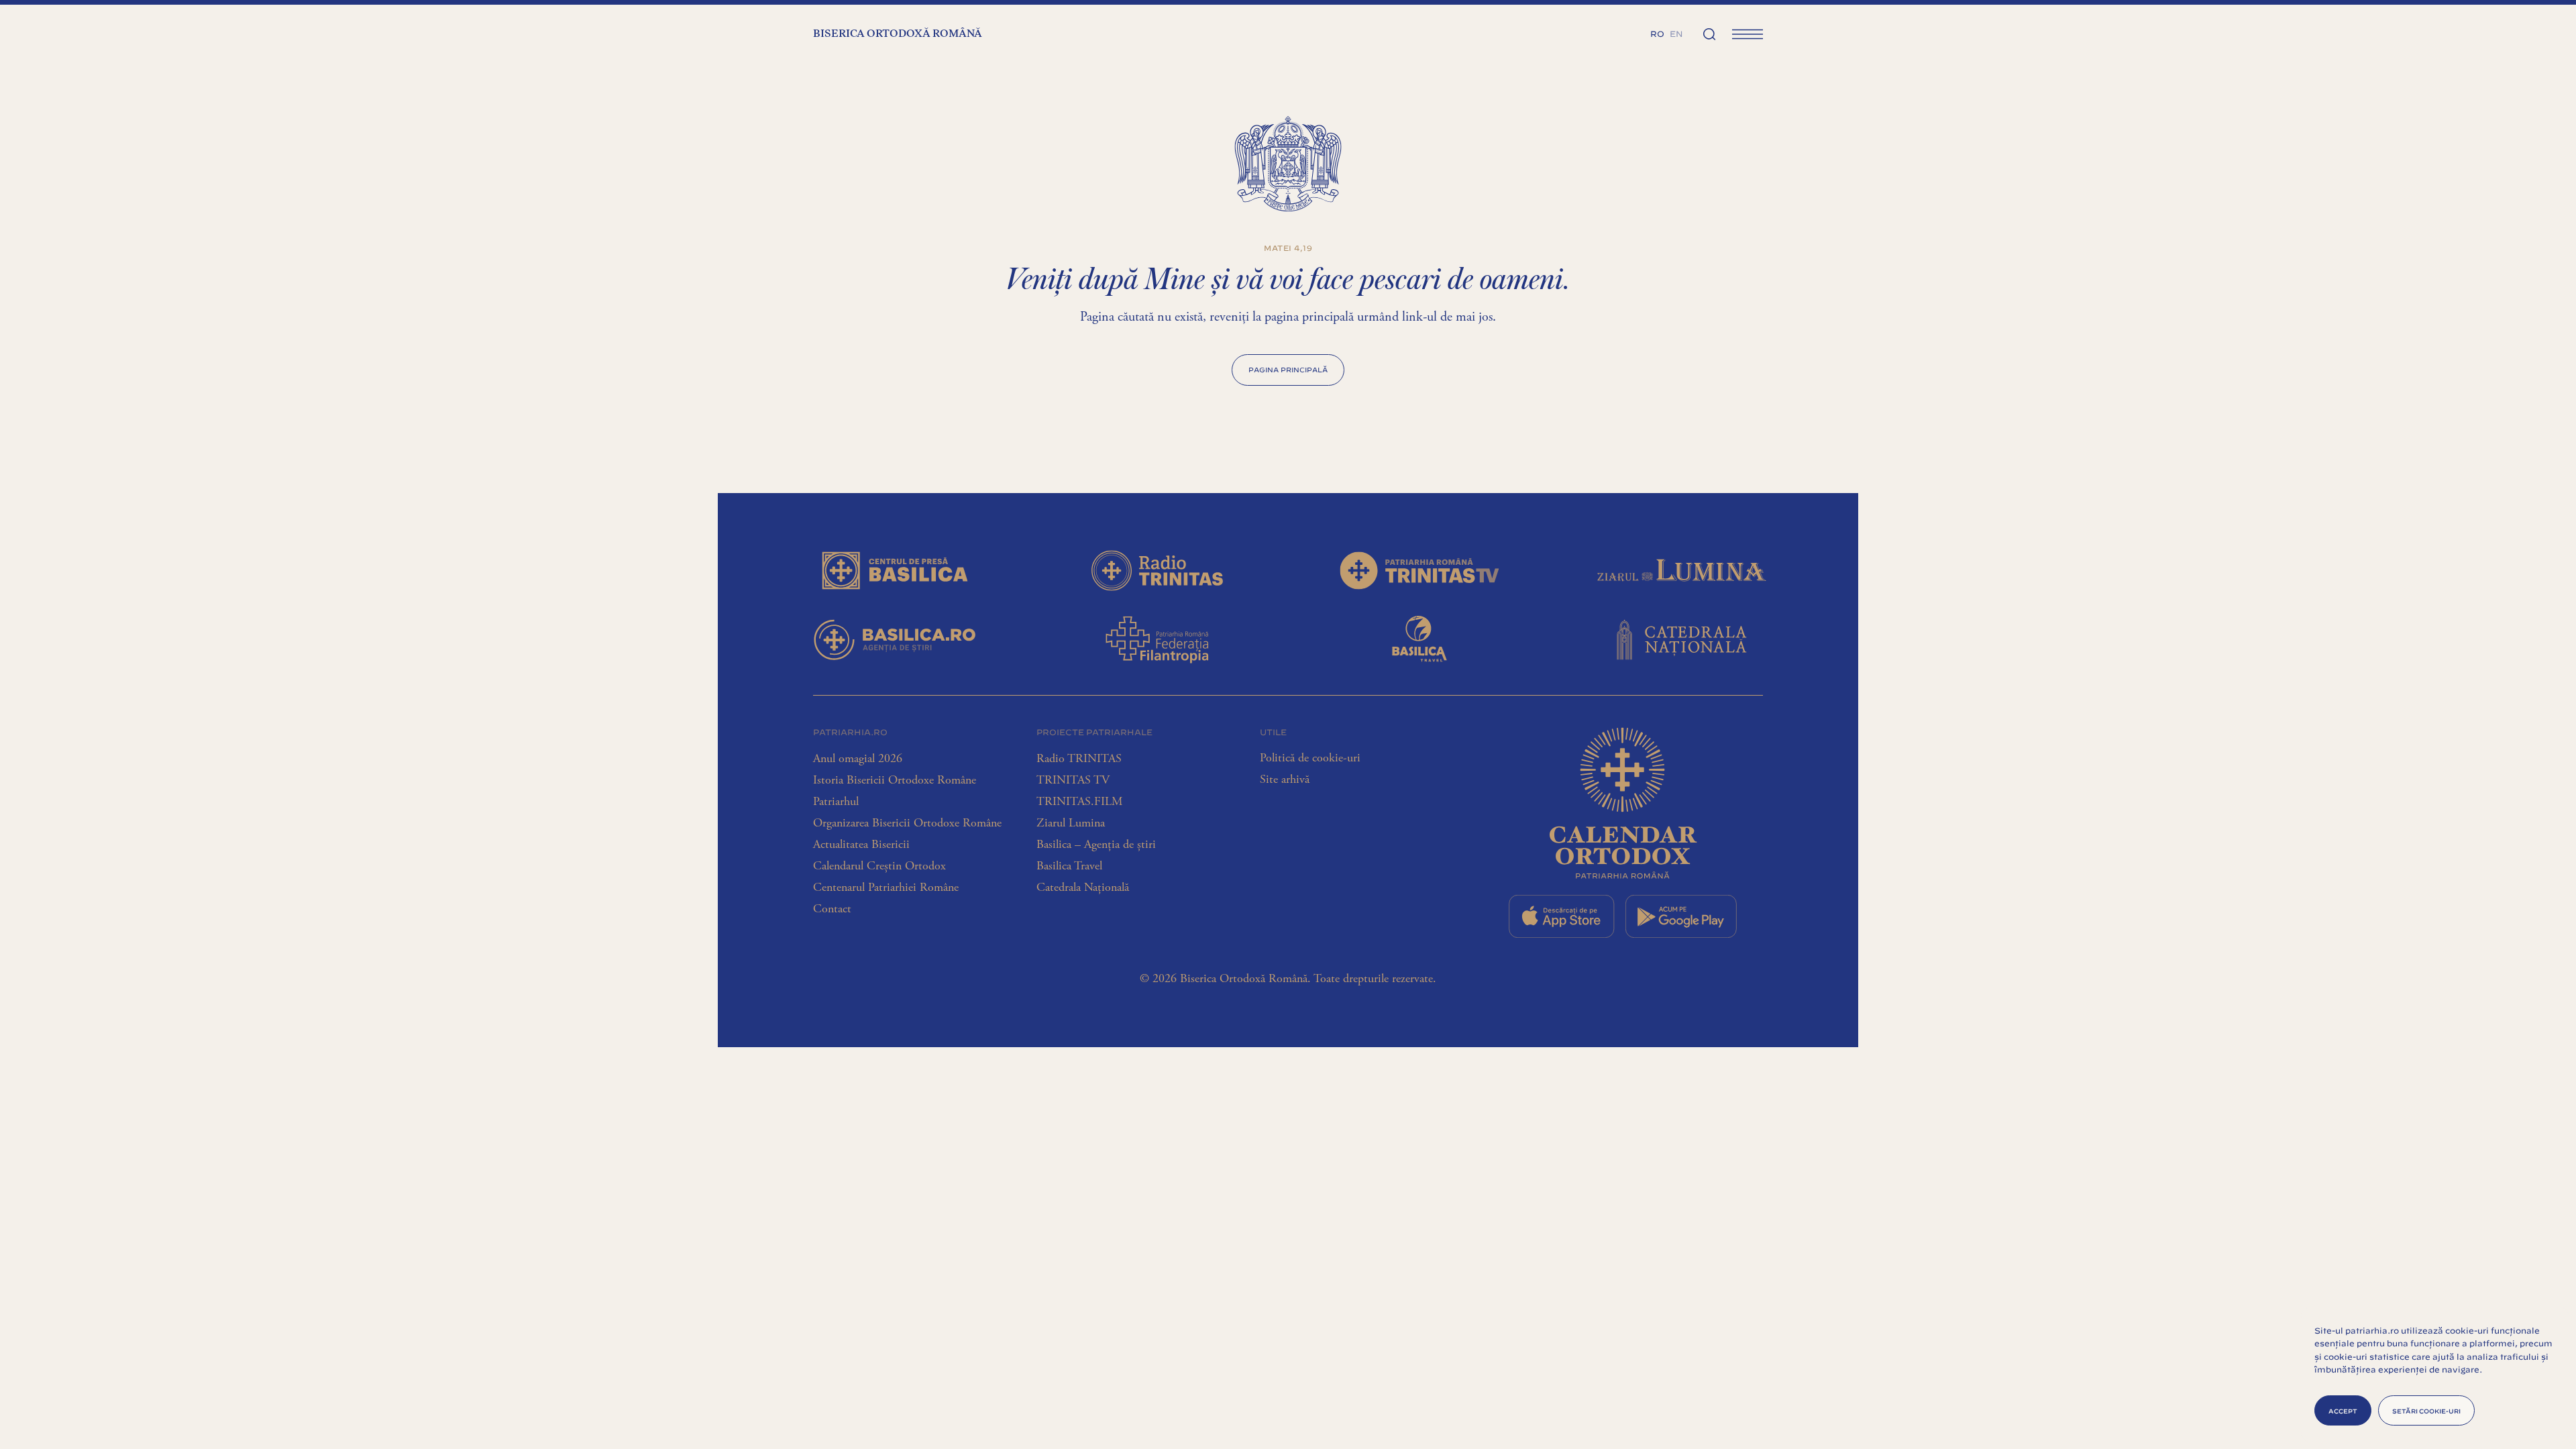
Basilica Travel (1069, 866)
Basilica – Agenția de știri (1096, 845)
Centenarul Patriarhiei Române (886, 888)
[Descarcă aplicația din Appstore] (1562, 916)
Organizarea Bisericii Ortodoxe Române (907, 823)
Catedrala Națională (1083, 888)
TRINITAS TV (1073, 780)
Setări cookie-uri (2426, 1410)
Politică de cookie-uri (1310, 758)
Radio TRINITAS (1079, 759)
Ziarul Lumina (1071, 823)
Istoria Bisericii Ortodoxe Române (895, 780)
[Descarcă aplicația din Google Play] (1681, 916)
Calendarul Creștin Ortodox (879, 866)
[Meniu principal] (1748, 34)
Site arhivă (1285, 780)
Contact (832, 909)
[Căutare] (1709, 34)
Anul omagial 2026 (858, 759)
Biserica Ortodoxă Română (898, 34)
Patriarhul (836, 802)
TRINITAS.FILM (1079, 802)
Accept (2343, 1410)
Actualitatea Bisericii (861, 845)
